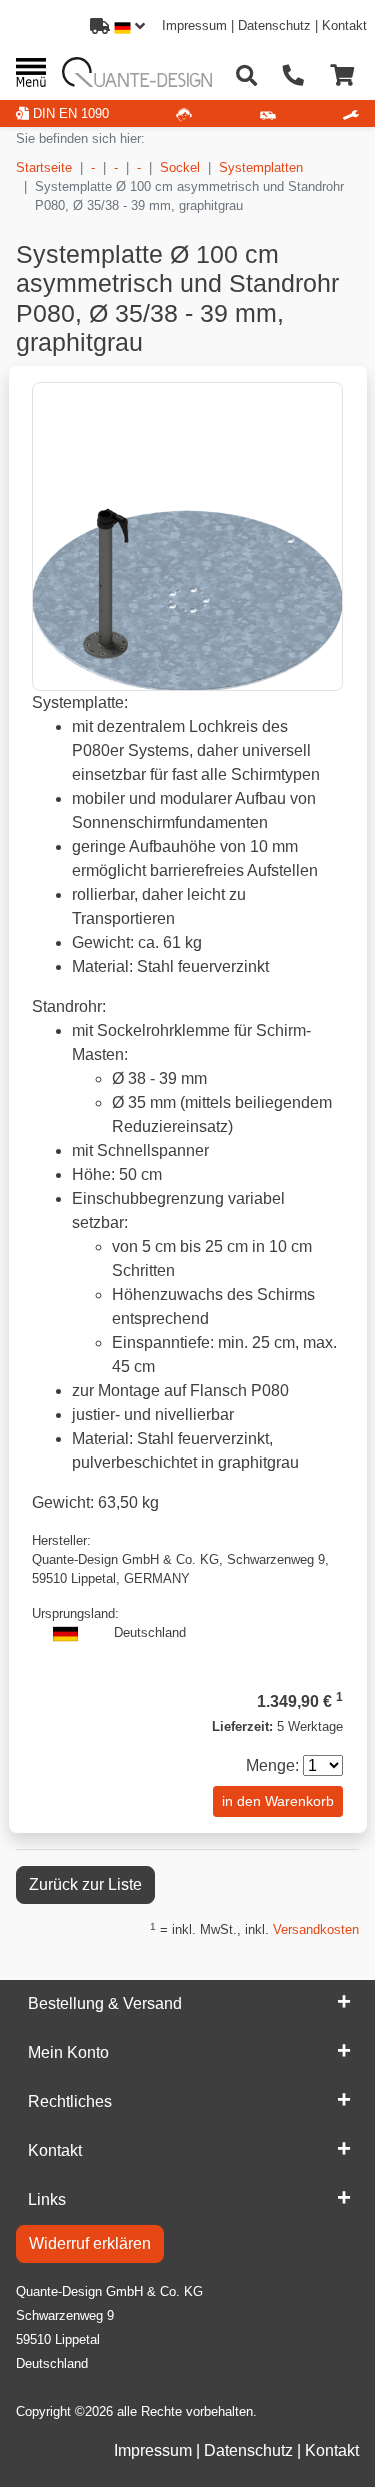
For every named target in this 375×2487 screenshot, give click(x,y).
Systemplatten (261, 167)
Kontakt (344, 25)
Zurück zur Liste (85, 1884)
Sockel (180, 167)
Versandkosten (316, 1929)
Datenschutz (274, 25)
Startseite (44, 167)
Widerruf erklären (90, 2243)
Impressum (194, 25)
